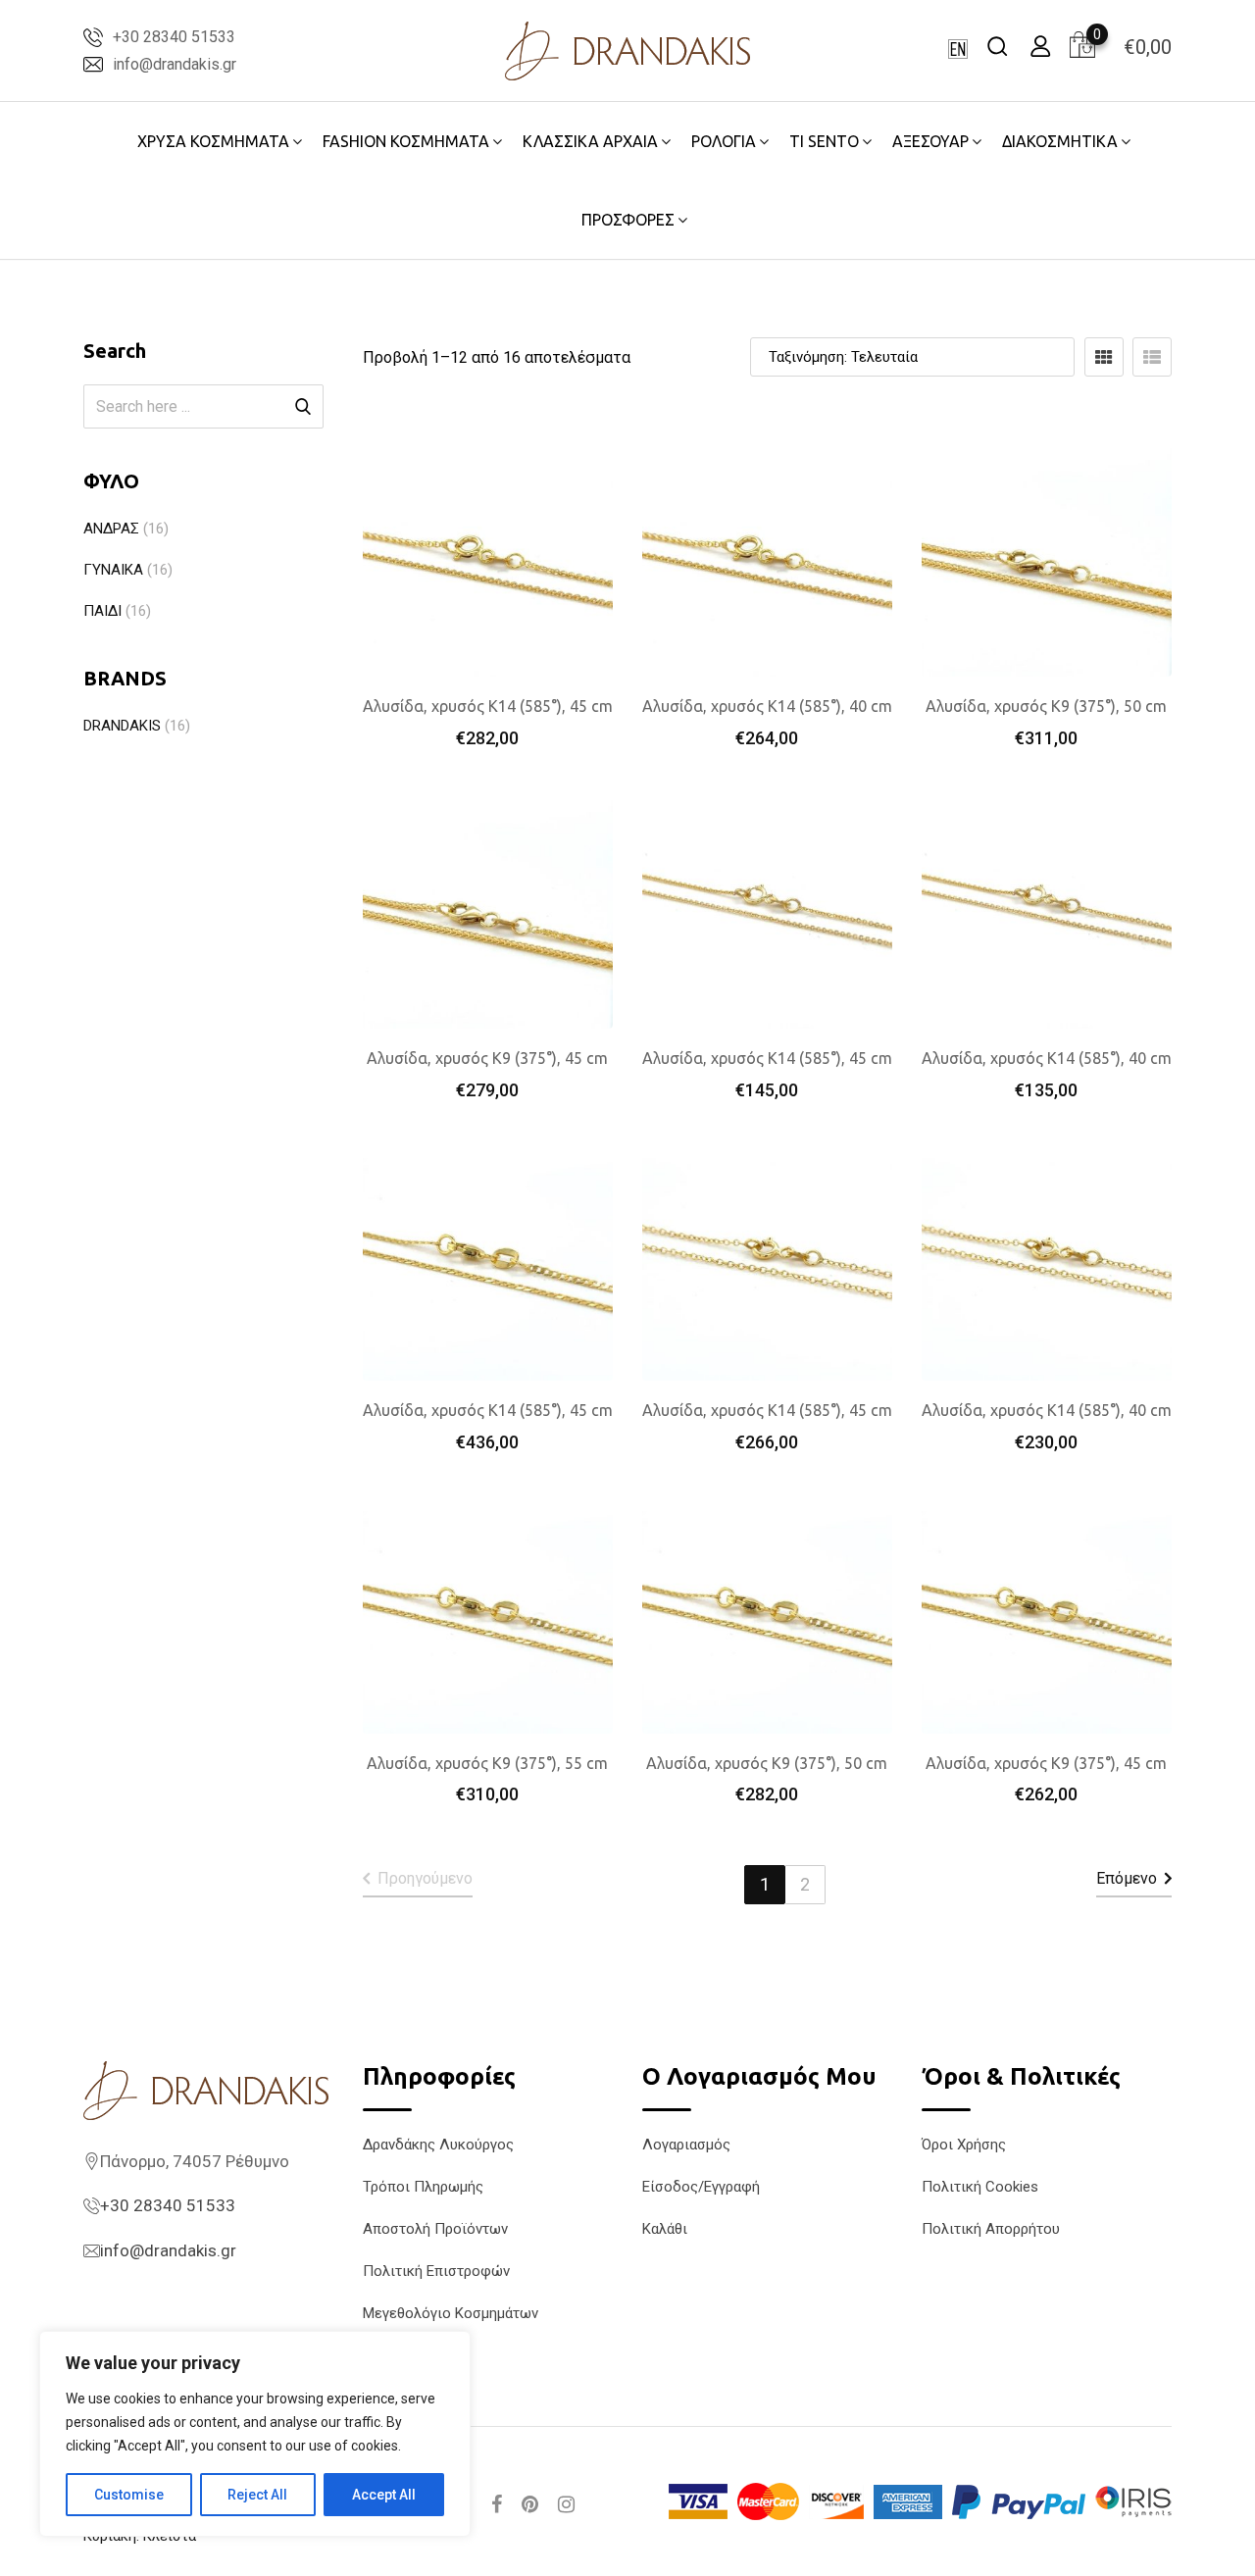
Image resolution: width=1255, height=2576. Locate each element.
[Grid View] (1104, 357)
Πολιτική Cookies (980, 2187)
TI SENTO (824, 141)
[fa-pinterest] (530, 2504)
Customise (129, 2495)
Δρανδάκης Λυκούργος (438, 2145)
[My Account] (1040, 46)
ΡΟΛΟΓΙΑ (724, 141)
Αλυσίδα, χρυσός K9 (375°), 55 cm (487, 1763)
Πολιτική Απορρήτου (991, 2229)
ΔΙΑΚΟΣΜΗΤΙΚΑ (1060, 141)
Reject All (257, 2495)
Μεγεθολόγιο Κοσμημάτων (451, 2313)
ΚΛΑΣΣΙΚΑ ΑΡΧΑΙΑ (590, 141)
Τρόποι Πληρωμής (423, 2187)
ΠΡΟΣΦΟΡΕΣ (628, 220)
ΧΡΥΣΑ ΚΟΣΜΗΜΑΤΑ (213, 141)
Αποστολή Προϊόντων (435, 2229)
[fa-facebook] (497, 2504)
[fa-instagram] (566, 2504)
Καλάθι (665, 2229)
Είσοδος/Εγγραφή (701, 2187)
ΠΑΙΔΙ (102, 611)
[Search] (997, 46)
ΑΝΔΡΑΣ (111, 529)
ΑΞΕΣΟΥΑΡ (930, 141)
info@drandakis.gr (175, 64)
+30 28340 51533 (174, 37)
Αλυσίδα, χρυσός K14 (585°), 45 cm (488, 706)
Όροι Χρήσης (964, 2145)
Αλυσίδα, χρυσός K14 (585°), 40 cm (767, 706)
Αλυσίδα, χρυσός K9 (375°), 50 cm (1046, 706)
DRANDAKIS (122, 726)
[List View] (1152, 357)
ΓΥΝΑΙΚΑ (113, 570)
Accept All (384, 2495)
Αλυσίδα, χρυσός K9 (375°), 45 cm (487, 1058)
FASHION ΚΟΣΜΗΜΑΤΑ (406, 141)
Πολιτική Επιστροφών (436, 2271)
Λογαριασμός (686, 2145)
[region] (255, 2434)
